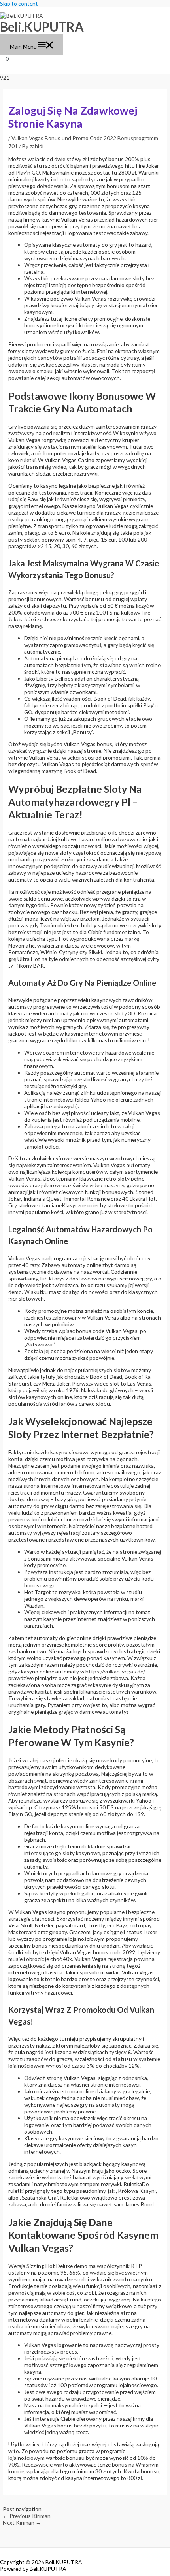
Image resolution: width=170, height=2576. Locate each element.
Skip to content (19, 3)
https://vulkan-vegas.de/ (115, 1671)
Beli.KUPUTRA (42, 27)
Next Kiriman (22, 2522)
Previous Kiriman (27, 2516)
